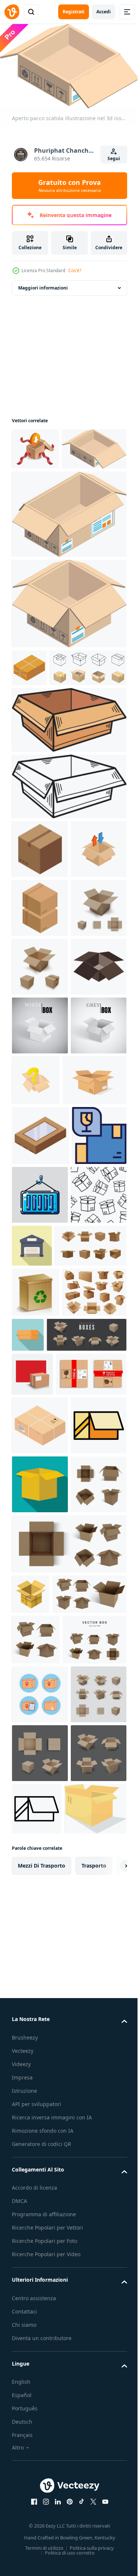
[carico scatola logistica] (40, 1566)
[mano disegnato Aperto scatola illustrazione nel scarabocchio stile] (68, 796)
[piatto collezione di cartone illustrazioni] (48, 1676)
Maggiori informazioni (43, 285)
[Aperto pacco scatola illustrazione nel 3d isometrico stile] (44, 488)
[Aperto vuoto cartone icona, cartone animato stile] (31, 2236)
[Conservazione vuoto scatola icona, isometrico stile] (40, 1220)
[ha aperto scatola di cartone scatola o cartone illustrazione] (44, 1392)
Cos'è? (75, 270)
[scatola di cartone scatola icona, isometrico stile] (40, 1950)
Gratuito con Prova (69, 186)
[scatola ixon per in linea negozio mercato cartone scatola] (50, 744)
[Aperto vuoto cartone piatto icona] (40, 2068)
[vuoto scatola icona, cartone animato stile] (94, 1333)
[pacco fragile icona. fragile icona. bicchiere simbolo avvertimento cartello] (39, 1507)
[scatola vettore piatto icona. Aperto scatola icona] (40, 2428)
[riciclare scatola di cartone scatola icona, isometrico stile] (40, 926)
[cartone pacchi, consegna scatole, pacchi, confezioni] (44, 1773)
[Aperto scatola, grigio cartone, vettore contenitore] (40, 1337)
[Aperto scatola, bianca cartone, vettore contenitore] (40, 1278)
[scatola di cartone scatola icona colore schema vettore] (40, 2009)
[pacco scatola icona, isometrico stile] (40, 1447)
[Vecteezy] (12, 12)
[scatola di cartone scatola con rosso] (32, 1855)
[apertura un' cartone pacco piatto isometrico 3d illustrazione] (35, 446)
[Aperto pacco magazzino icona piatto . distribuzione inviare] (90, 1617)
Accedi (104, 12)
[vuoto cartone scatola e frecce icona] (40, 984)
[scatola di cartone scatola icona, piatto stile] (95, 1765)
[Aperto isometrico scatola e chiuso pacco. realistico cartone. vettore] (40, 1161)
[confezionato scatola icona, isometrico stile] (29, 707)
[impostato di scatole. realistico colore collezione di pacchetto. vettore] (52, 1815)
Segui (114, 158)
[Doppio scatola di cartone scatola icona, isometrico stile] (40, 1043)
